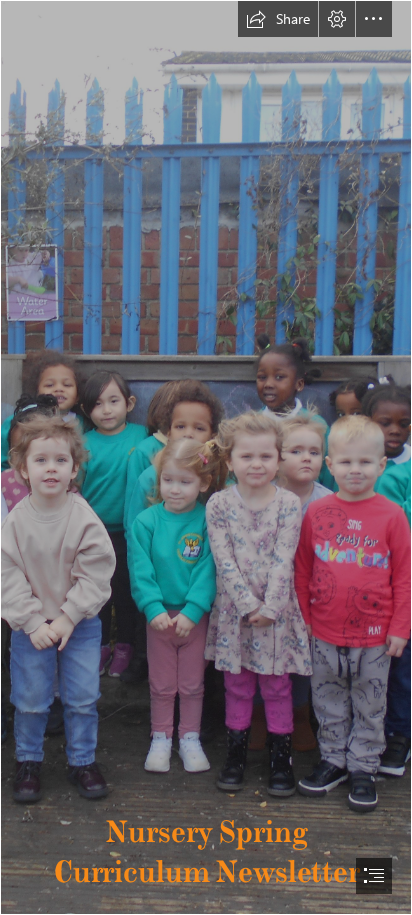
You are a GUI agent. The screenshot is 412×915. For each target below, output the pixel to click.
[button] (278, 19)
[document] (206, 457)
